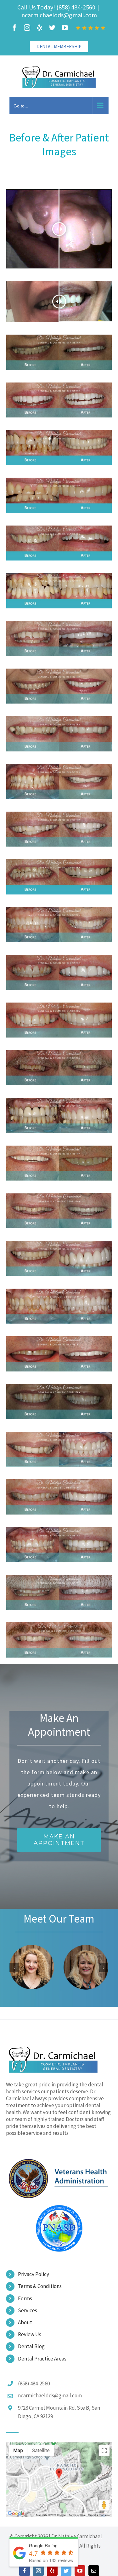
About (25, 2322)
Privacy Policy (34, 2274)
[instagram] (38, 2571)
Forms (25, 2298)
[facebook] (25, 2571)
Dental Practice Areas (42, 2359)
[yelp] (52, 2571)
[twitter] (66, 2571)
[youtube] (80, 2571)
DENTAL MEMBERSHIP (59, 46)
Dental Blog (31, 2346)
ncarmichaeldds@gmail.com (59, 15)
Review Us (30, 2334)
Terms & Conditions (40, 2286)
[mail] (94, 2571)
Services (28, 2310)
